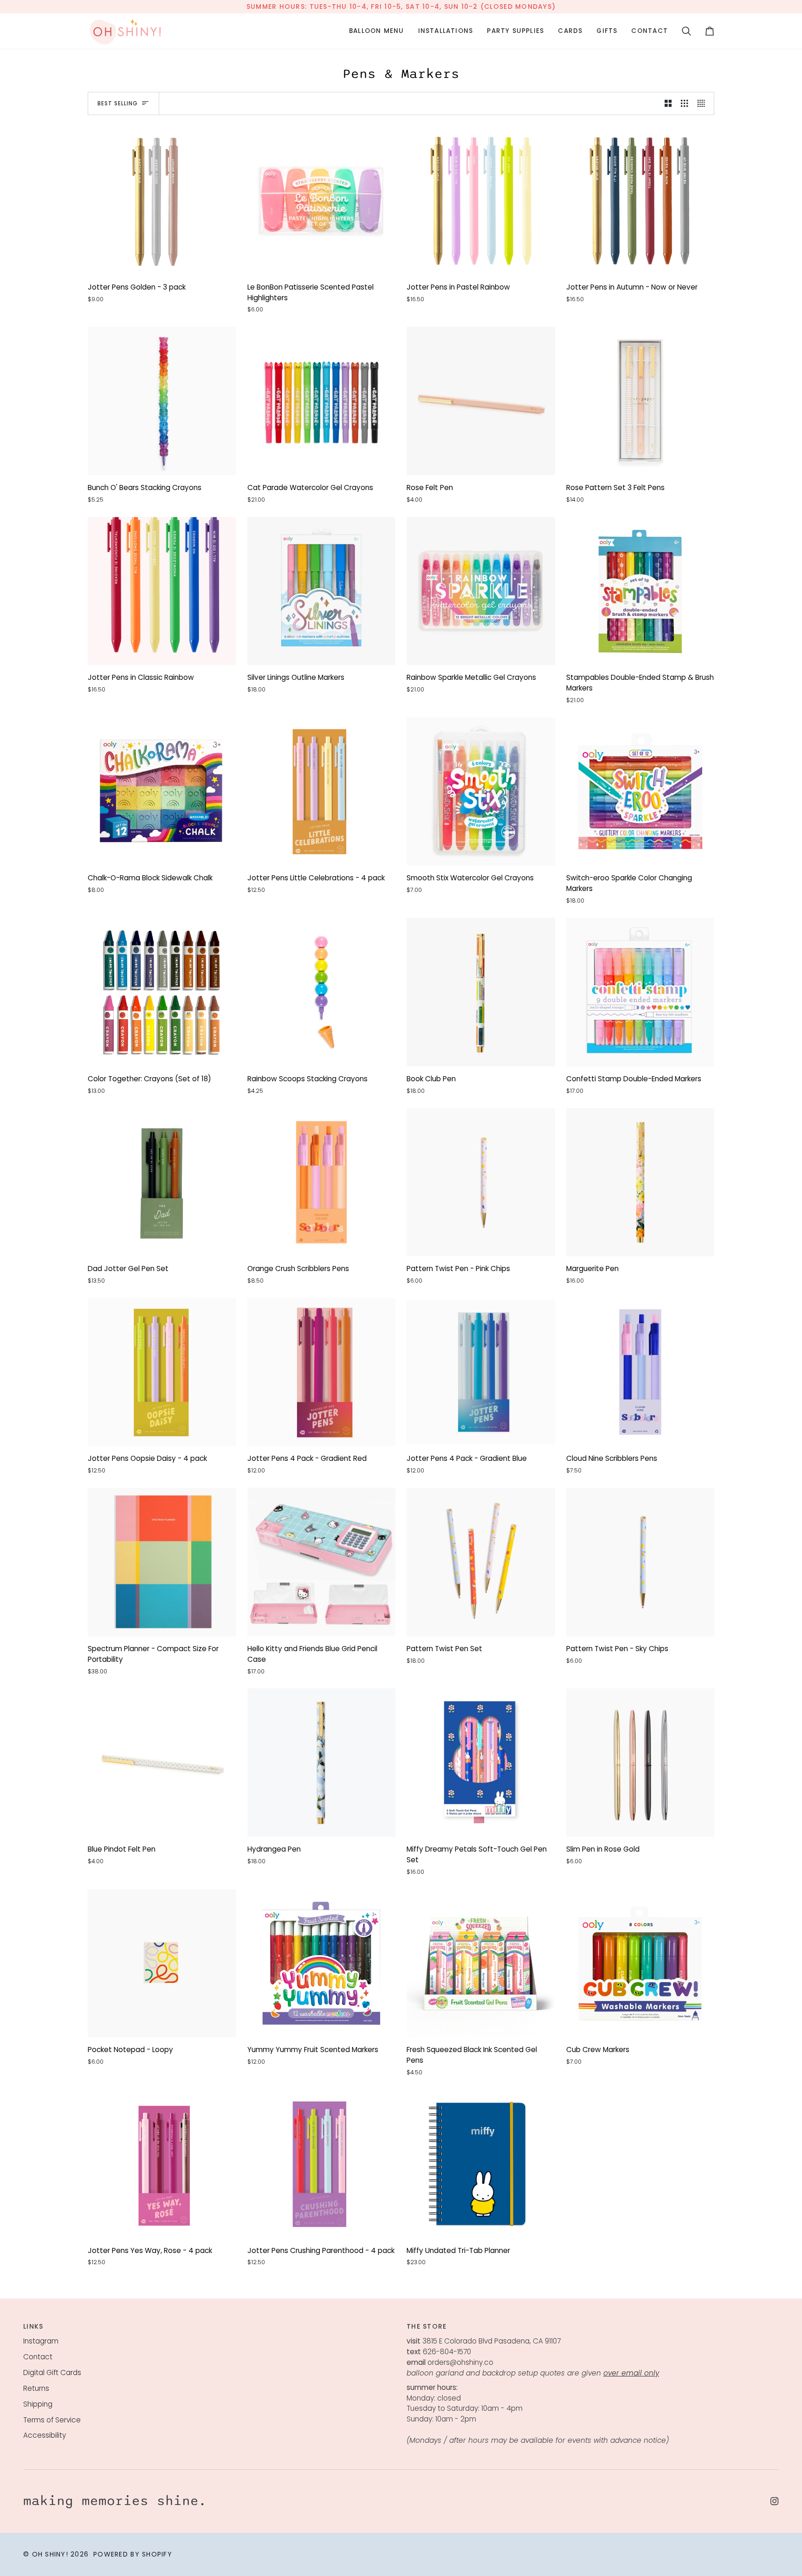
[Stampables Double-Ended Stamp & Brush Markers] (640, 591)
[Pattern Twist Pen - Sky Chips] (640, 1562)
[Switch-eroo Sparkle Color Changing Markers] (640, 792)
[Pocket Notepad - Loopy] (162, 1963)
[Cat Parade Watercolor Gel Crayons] (322, 401)
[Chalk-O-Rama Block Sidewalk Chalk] (162, 792)
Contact (38, 2357)
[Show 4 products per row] (703, 103)
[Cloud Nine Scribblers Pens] (640, 1372)
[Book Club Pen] (481, 992)
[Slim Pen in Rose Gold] (640, 1763)
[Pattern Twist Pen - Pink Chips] (481, 1182)
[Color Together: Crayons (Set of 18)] (162, 992)
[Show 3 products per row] (684, 103)
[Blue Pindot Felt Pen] (162, 1763)
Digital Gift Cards (52, 2373)
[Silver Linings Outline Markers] (322, 591)
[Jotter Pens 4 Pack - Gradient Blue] (481, 1372)
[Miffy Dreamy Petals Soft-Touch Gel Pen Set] (481, 1763)
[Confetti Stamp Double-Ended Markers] (640, 992)
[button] (377, 31)
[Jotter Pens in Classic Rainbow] (162, 591)
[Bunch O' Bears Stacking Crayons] (162, 401)
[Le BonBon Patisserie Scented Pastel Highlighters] (322, 200)
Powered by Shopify (133, 2554)
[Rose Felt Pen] (481, 401)
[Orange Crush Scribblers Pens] (322, 1182)
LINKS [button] (33, 2326)
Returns (36, 2388)
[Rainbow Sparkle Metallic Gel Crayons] (481, 591)
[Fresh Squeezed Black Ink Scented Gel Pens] (481, 1963)
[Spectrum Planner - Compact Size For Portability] (162, 1562)
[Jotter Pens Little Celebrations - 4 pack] (322, 792)
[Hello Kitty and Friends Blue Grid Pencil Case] (322, 1562)
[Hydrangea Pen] (322, 1763)
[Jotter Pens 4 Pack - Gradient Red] (322, 1372)
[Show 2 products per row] (668, 103)
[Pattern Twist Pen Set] (481, 1562)
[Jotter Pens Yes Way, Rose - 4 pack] (162, 2164)
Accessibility (45, 2435)
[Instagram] (775, 2501)
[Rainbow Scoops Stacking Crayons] (322, 992)
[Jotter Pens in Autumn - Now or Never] (640, 200)
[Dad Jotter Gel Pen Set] (162, 1182)
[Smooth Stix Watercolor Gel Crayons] (481, 792)
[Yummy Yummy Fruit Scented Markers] (322, 1963)
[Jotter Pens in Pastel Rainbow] (481, 200)
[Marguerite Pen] (640, 1182)
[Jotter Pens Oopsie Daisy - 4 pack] (162, 1372)
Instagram (41, 2341)
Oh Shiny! (50, 2554)
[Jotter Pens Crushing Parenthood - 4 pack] (322, 2164)
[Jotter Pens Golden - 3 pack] (162, 200)
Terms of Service (52, 2420)
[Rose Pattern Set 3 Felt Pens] (640, 401)
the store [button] (427, 2326)
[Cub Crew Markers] (640, 1963)
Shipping (38, 2404)
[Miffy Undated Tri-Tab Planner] (481, 2164)
